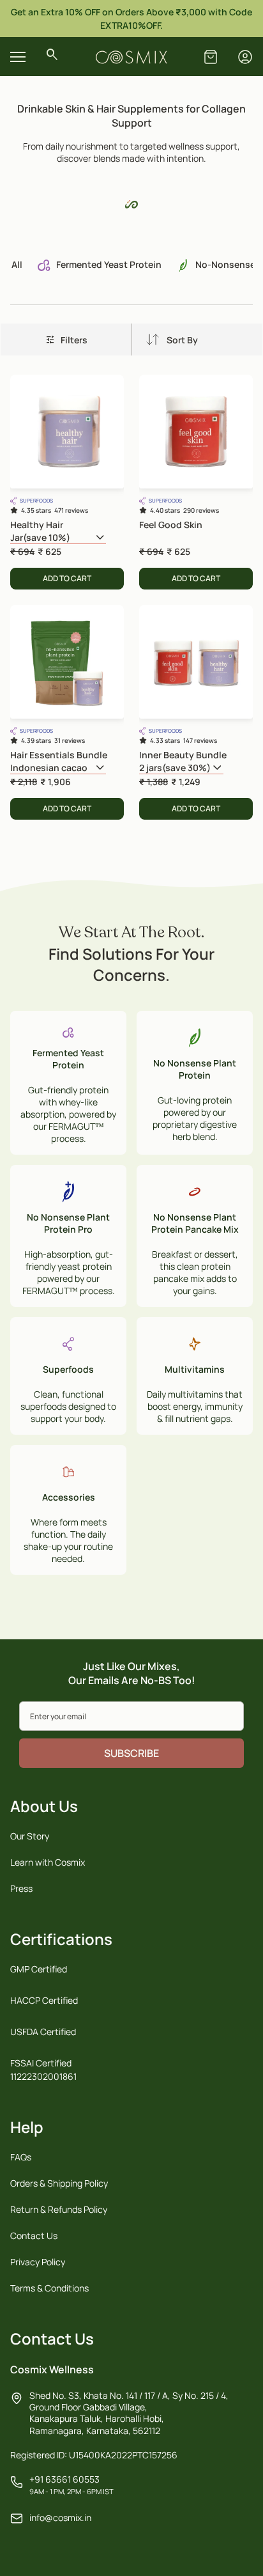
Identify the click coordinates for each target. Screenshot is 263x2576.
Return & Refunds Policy (59, 2209)
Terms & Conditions (49, 2288)
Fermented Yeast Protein (108, 264)
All (17, 264)
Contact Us (34, 2236)
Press (21, 1888)
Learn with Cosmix (48, 1862)
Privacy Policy (38, 2262)
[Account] (245, 57)
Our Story (30, 1836)
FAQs (21, 2157)
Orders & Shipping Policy (59, 2183)
